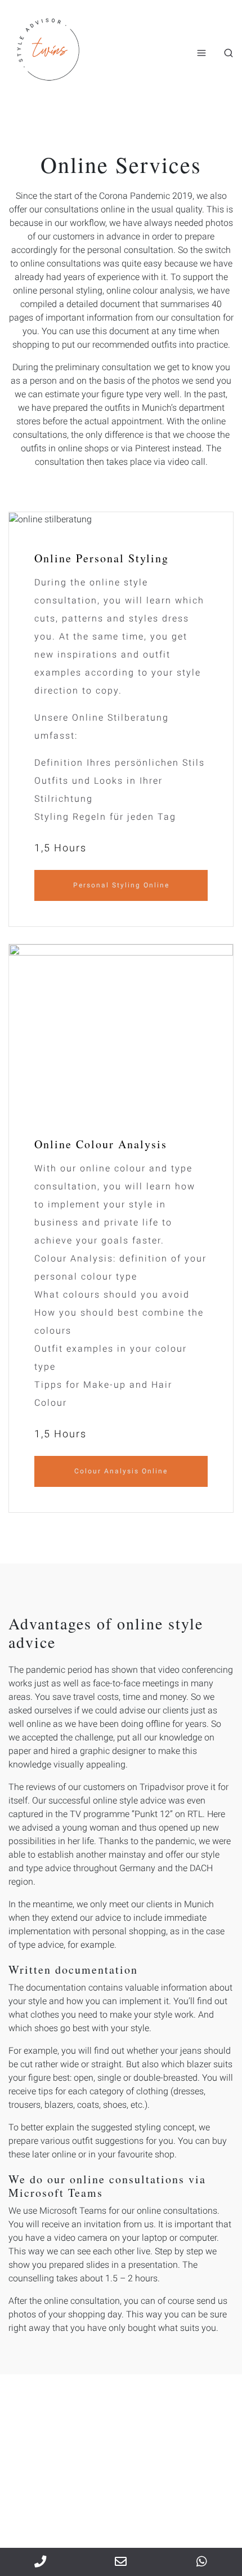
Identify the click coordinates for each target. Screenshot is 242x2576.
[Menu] (201, 53)
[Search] (228, 53)
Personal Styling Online (121, 885)
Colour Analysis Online (121, 1471)
